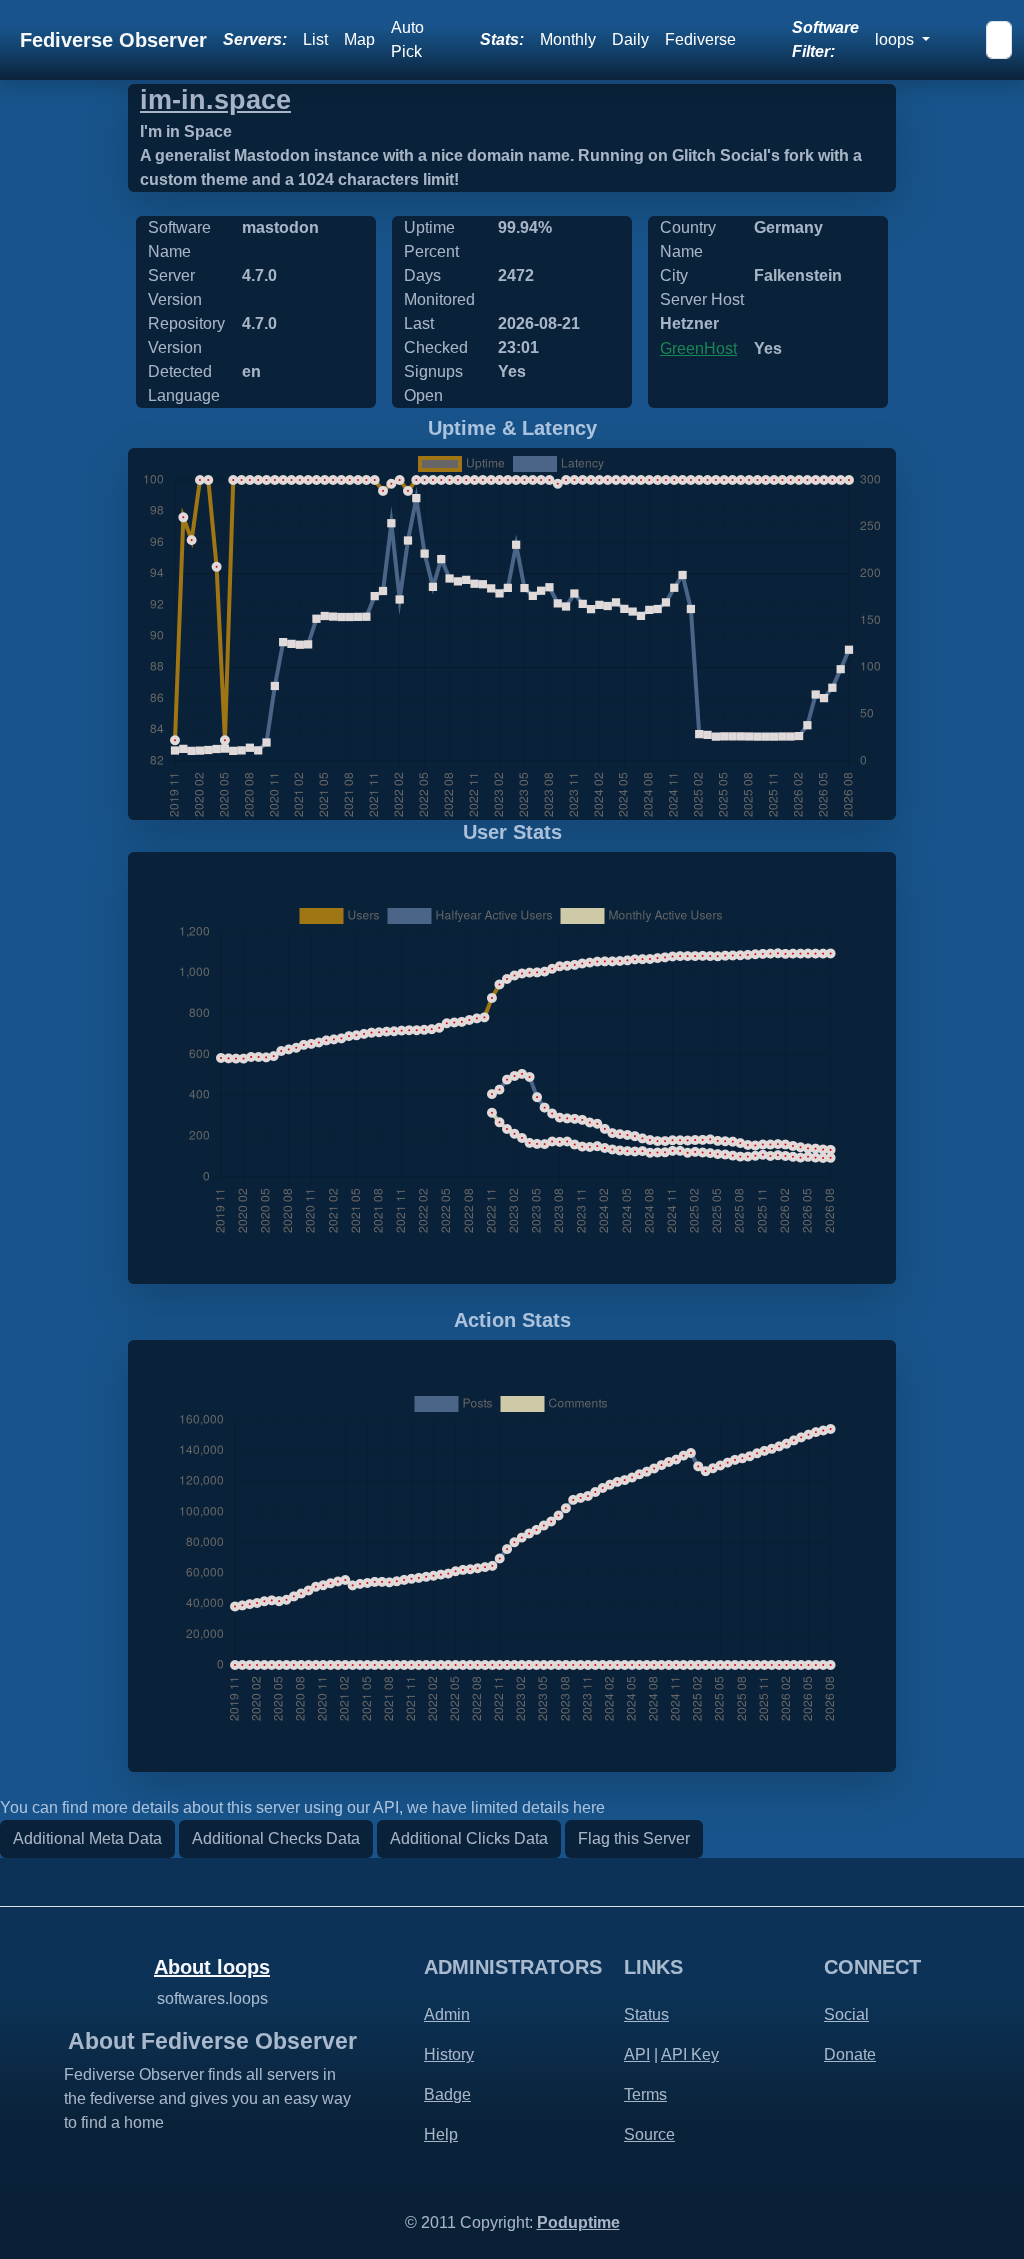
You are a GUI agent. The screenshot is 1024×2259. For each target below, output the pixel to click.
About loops (212, 1967)
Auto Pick (407, 39)
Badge (447, 2094)
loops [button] (896, 39)
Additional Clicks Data (469, 1838)
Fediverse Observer (113, 40)
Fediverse (700, 39)
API (637, 2054)
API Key (690, 2054)
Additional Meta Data (87, 1838)
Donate (850, 2054)
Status (646, 2014)
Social (846, 2014)
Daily (630, 39)
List (315, 39)
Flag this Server (634, 1838)
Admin (447, 2014)
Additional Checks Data (276, 1838)
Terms (645, 2094)
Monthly (568, 39)
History (449, 2054)
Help (441, 2134)
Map (359, 39)
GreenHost (698, 348)
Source (649, 2134)
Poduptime (578, 2222)
